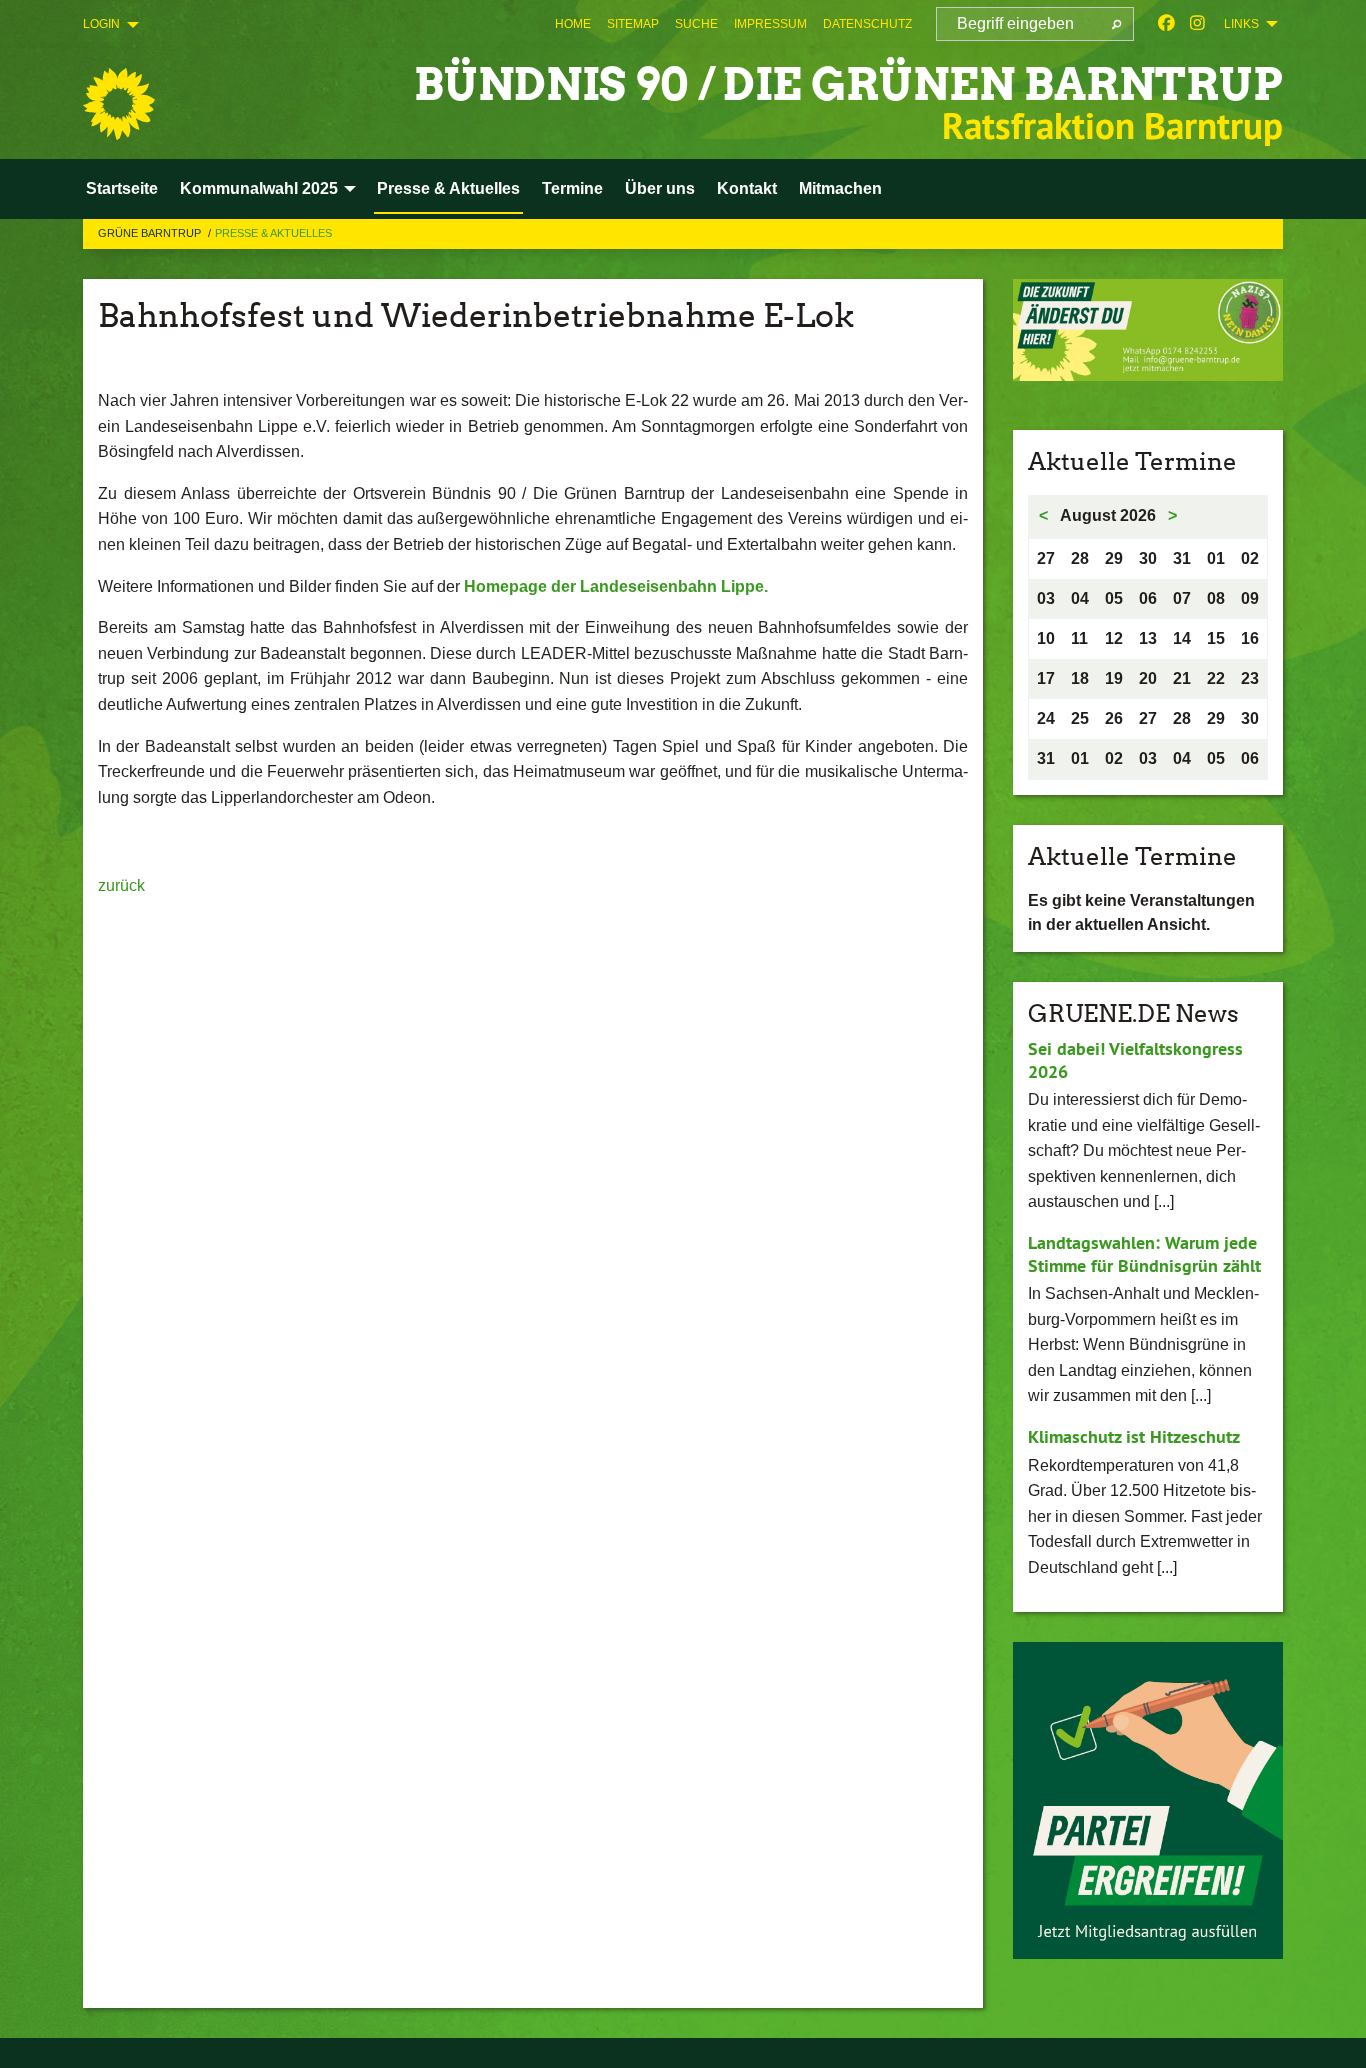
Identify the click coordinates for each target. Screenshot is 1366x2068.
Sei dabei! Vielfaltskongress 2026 (1135, 1060)
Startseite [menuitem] (122, 188)
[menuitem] (573, 24)
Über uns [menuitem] (660, 188)
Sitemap (633, 24)
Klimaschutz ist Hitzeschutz (1134, 1436)
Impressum (770, 24)
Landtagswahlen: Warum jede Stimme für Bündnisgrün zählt (1144, 1254)
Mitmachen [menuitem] (840, 188)
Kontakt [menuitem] (747, 188)
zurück (121, 885)
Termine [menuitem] (572, 188)
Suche (696, 24)
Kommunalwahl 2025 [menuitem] (259, 188)
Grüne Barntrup (151, 233)
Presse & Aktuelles (273, 233)
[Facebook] (1166, 24)
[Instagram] (1197, 24)
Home (573, 24)
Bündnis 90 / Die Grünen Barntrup (848, 84)
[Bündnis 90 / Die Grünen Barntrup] (119, 104)
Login (101, 24)
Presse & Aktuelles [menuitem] (448, 188)
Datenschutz (867, 24)
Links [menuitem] (1241, 24)
